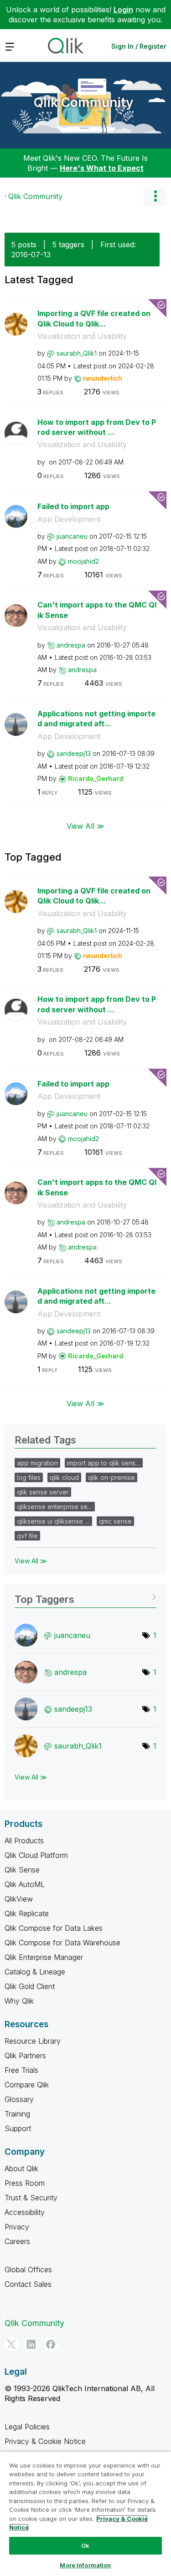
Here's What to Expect (102, 168)
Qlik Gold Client (30, 1986)
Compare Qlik (27, 2085)
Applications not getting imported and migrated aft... (96, 719)
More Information (85, 2565)
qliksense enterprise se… (55, 1507)
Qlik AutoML (25, 1884)
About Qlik (21, 2168)
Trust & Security (31, 2198)
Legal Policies (27, 2427)
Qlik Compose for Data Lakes (54, 1928)
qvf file (27, 1536)
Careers (17, 2241)
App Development (69, 519)
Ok (85, 2545)
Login (123, 10)
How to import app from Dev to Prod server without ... (97, 427)
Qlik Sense (22, 1870)
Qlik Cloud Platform (36, 1855)
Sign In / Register (139, 46)
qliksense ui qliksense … (53, 1521)
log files (29, 1477)
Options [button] (155, 196)
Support (18, 2128)
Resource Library (33, 2041)
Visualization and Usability (82, 336)
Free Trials (21, 2070)
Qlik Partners (25, 2056)
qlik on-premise (111, 1477)
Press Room (25, 2183)
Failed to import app (73, 506)
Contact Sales (28, 2284)
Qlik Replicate (27, 1913)
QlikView (19, 1899)
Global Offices (28, 2270)
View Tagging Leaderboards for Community (85, 1596)
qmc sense (115, 1521)
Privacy (17, 2227)
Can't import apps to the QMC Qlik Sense (97, 610)
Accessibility (25, 2212)
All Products (24, 1841)
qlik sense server (43, 1492)
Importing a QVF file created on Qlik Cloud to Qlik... (94, 319)
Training (17, 2114)
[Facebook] (51, 2344)
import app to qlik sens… (104, 1463)
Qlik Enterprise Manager (44, 1957)
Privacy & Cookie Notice (45, 2441)
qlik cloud (64, 1477)
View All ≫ (85, 826)
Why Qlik (19, 2001)
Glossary (19, 2099)
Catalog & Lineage (35, 1972)
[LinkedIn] (31, 2344)
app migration (37, 1463)
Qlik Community (83, 102)
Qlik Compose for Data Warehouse (62, 1943)
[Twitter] (11, 2344)
